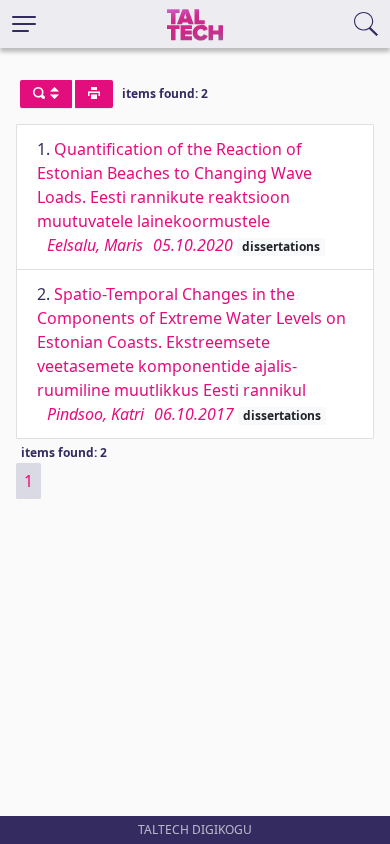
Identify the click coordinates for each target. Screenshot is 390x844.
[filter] (46, 94)
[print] (94, 94)
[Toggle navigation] (24, 24)
